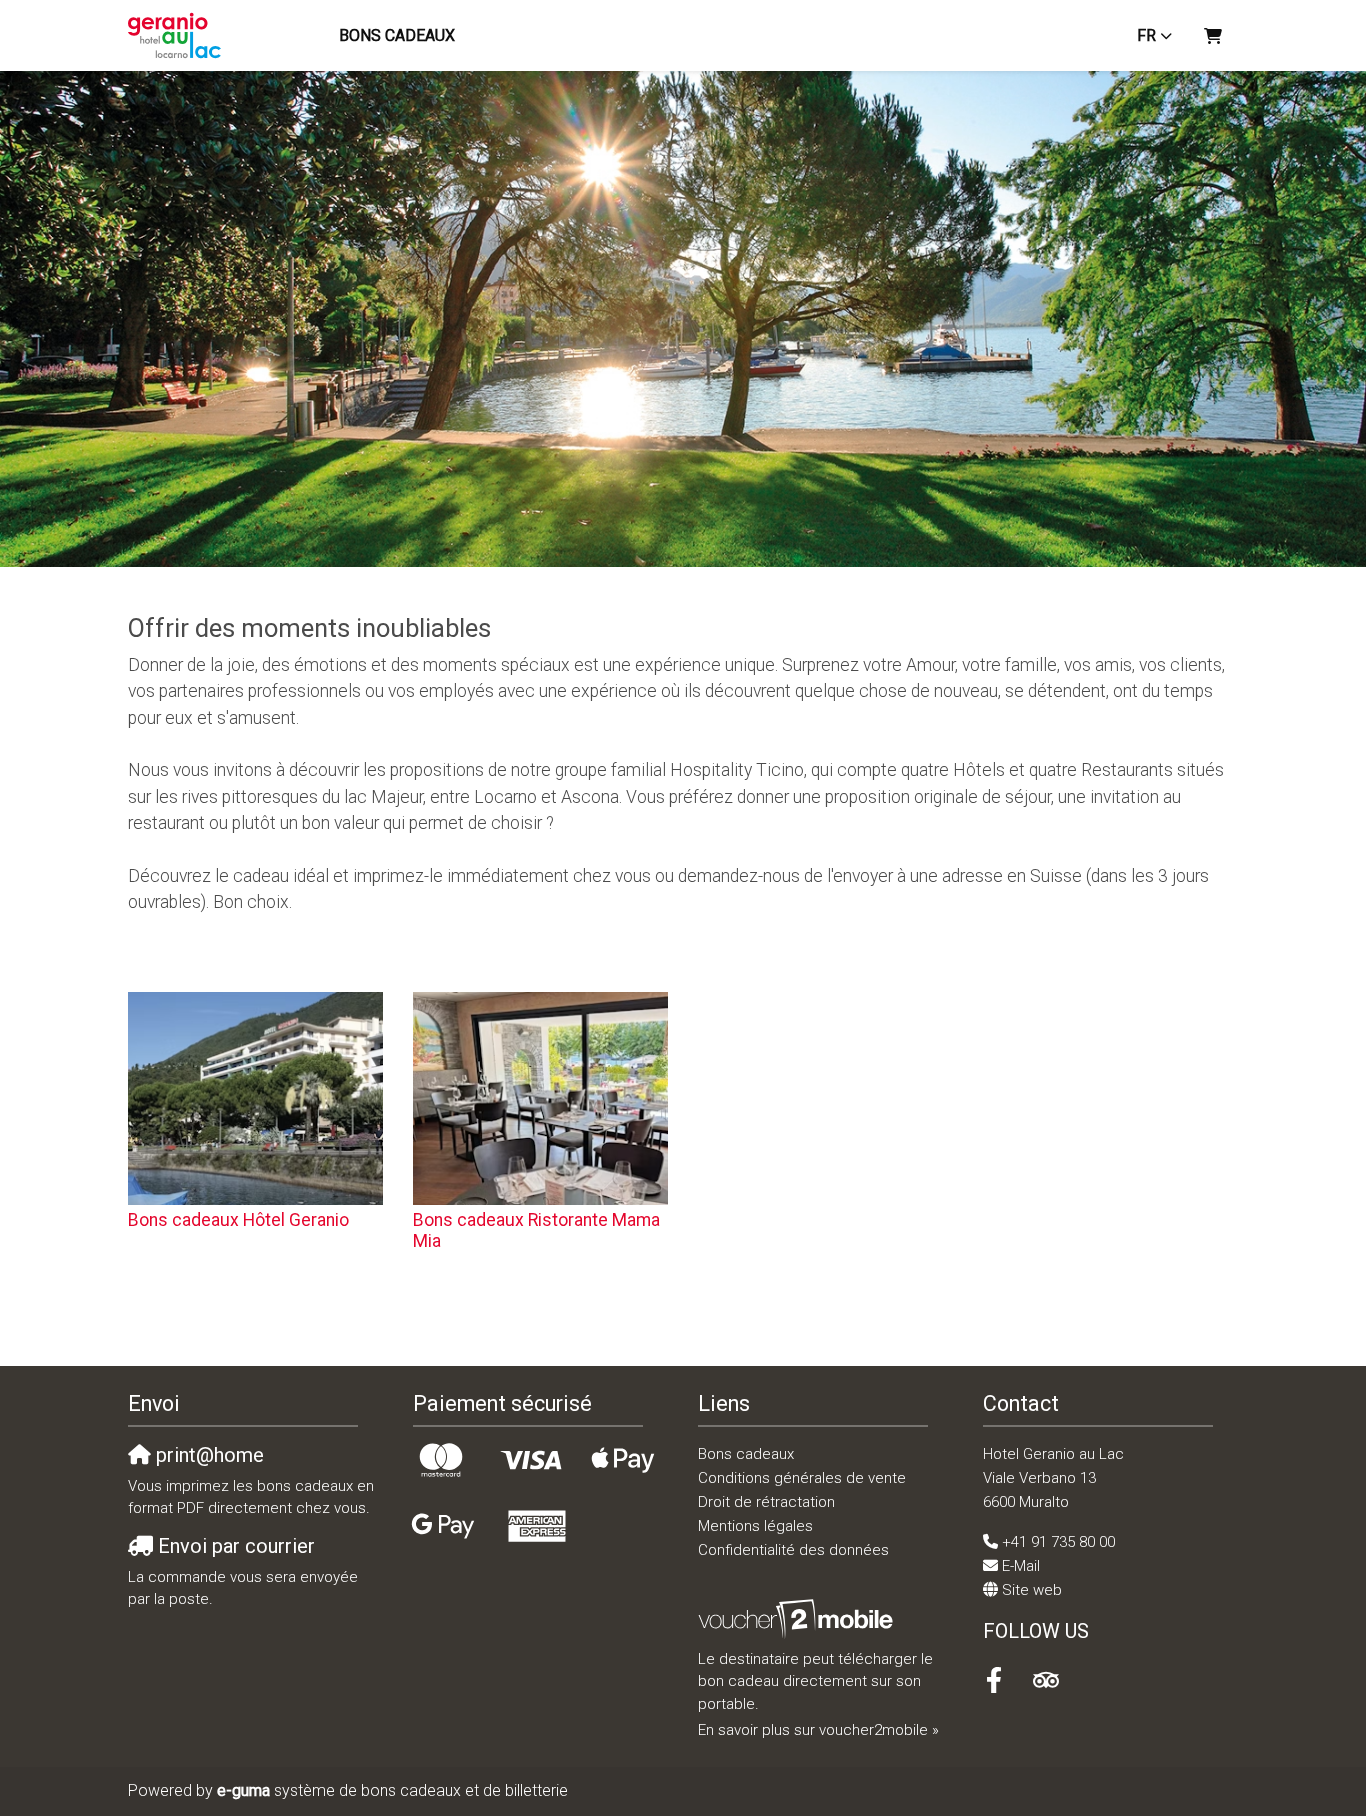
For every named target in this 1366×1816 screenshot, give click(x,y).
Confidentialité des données (793, 1550)
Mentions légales (755, 1526)
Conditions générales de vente (802, 1478)
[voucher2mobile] (798, 1619)
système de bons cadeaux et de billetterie (392, 1790)
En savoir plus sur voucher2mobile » (818, 1730)
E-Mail (1021, 1566)
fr (1146, 35)
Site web (1032, 1590)
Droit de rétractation (766, 1502)
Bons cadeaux (397, 35)
